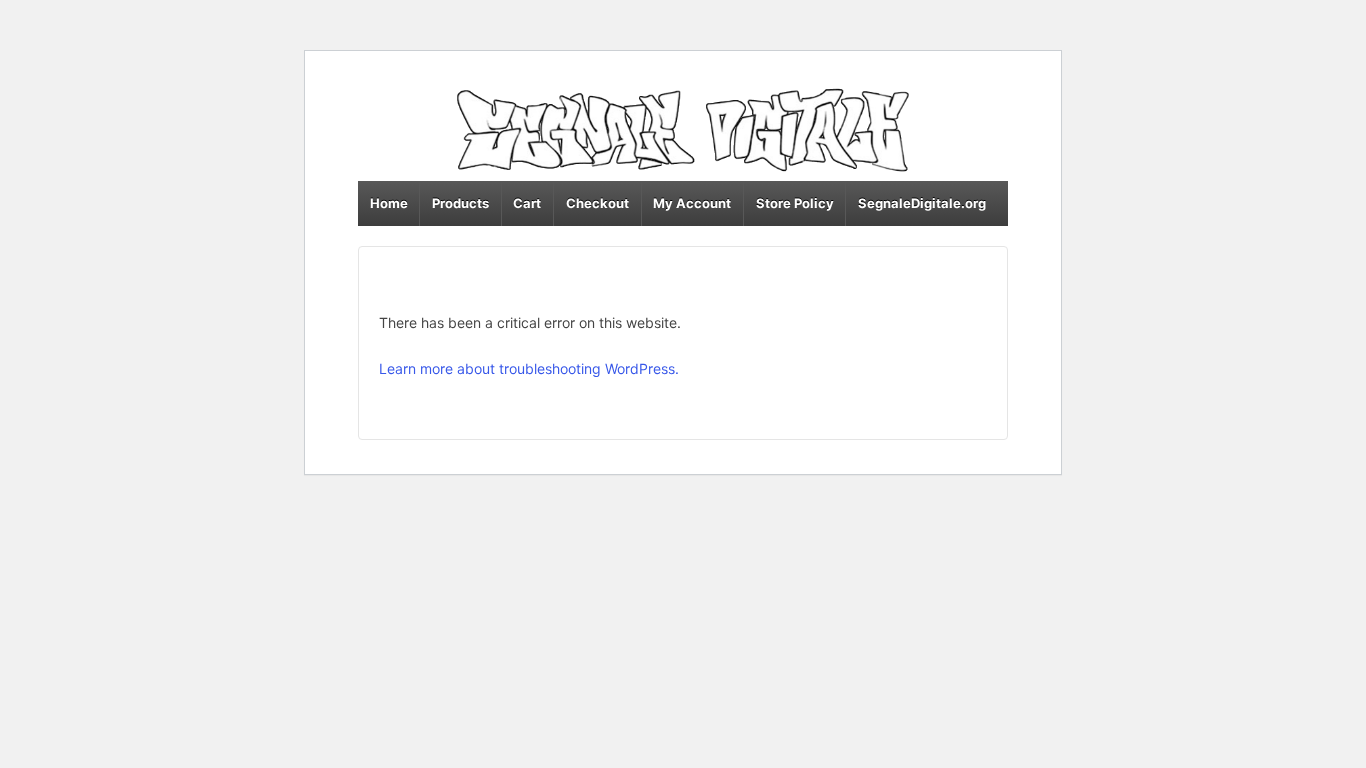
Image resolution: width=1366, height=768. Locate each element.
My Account (692, 203)
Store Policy (795, 203)
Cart (527, 203)
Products (460, 203)
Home (389, 203)
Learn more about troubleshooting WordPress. (529, 368)
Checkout (597, 203)
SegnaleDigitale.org (922, 203)
